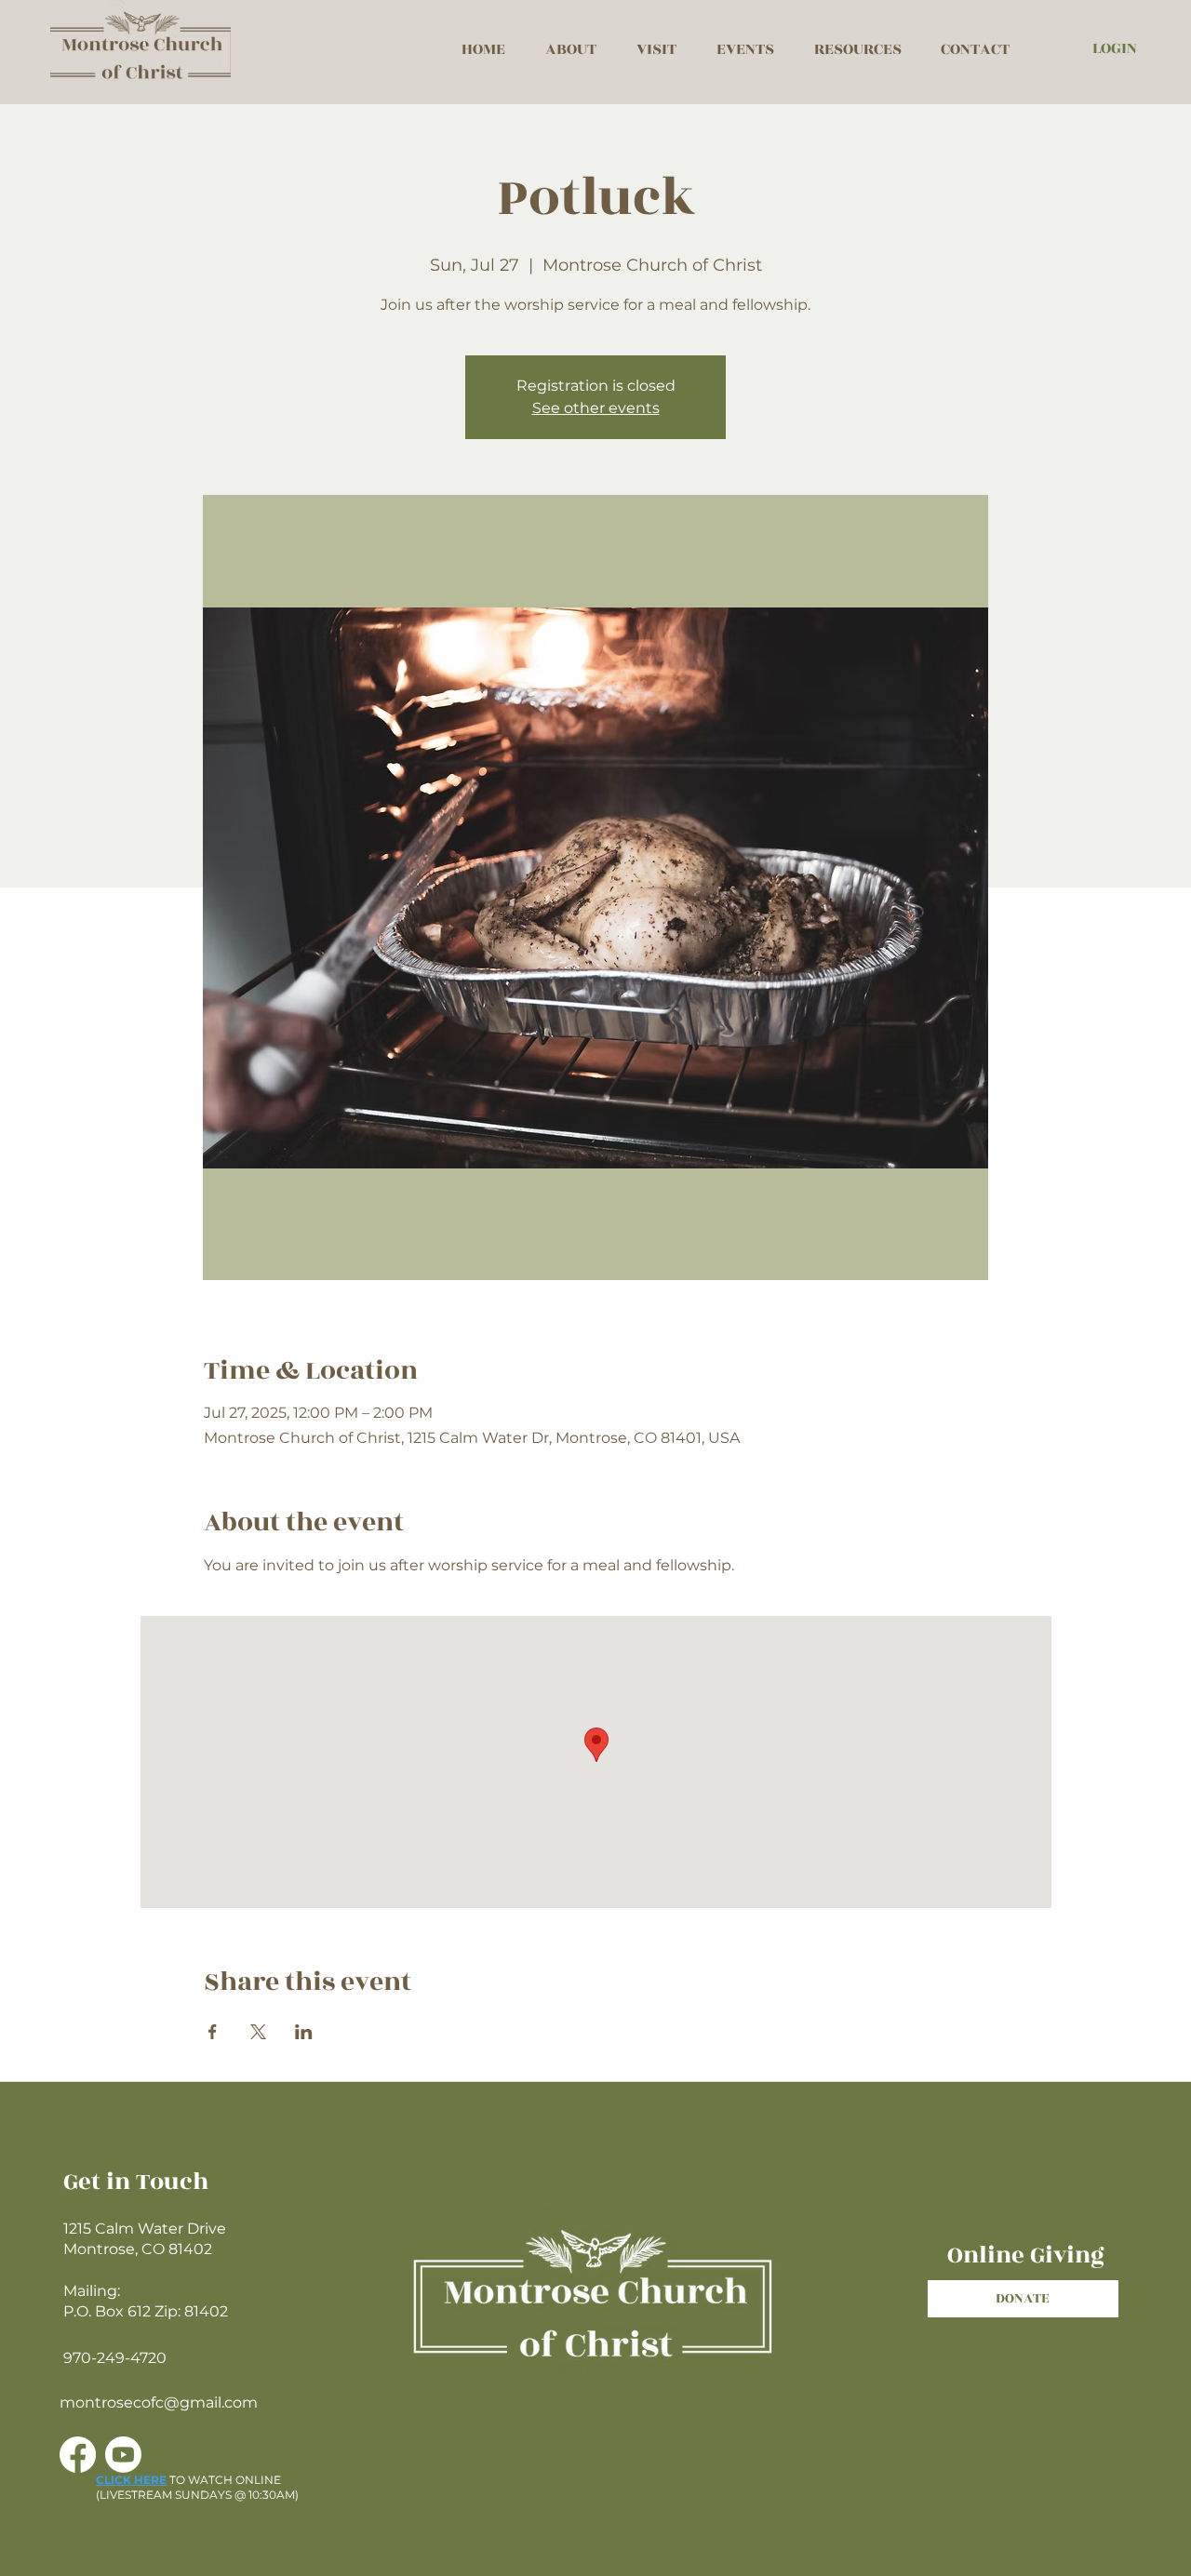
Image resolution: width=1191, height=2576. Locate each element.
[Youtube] (123, 2455)
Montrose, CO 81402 (138, 2249)
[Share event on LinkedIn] (304, 2032)
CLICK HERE (131, 2480)
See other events (596, 408)
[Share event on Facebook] (213, 2032)
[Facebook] (78, 2455)
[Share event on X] (258, 2032)
